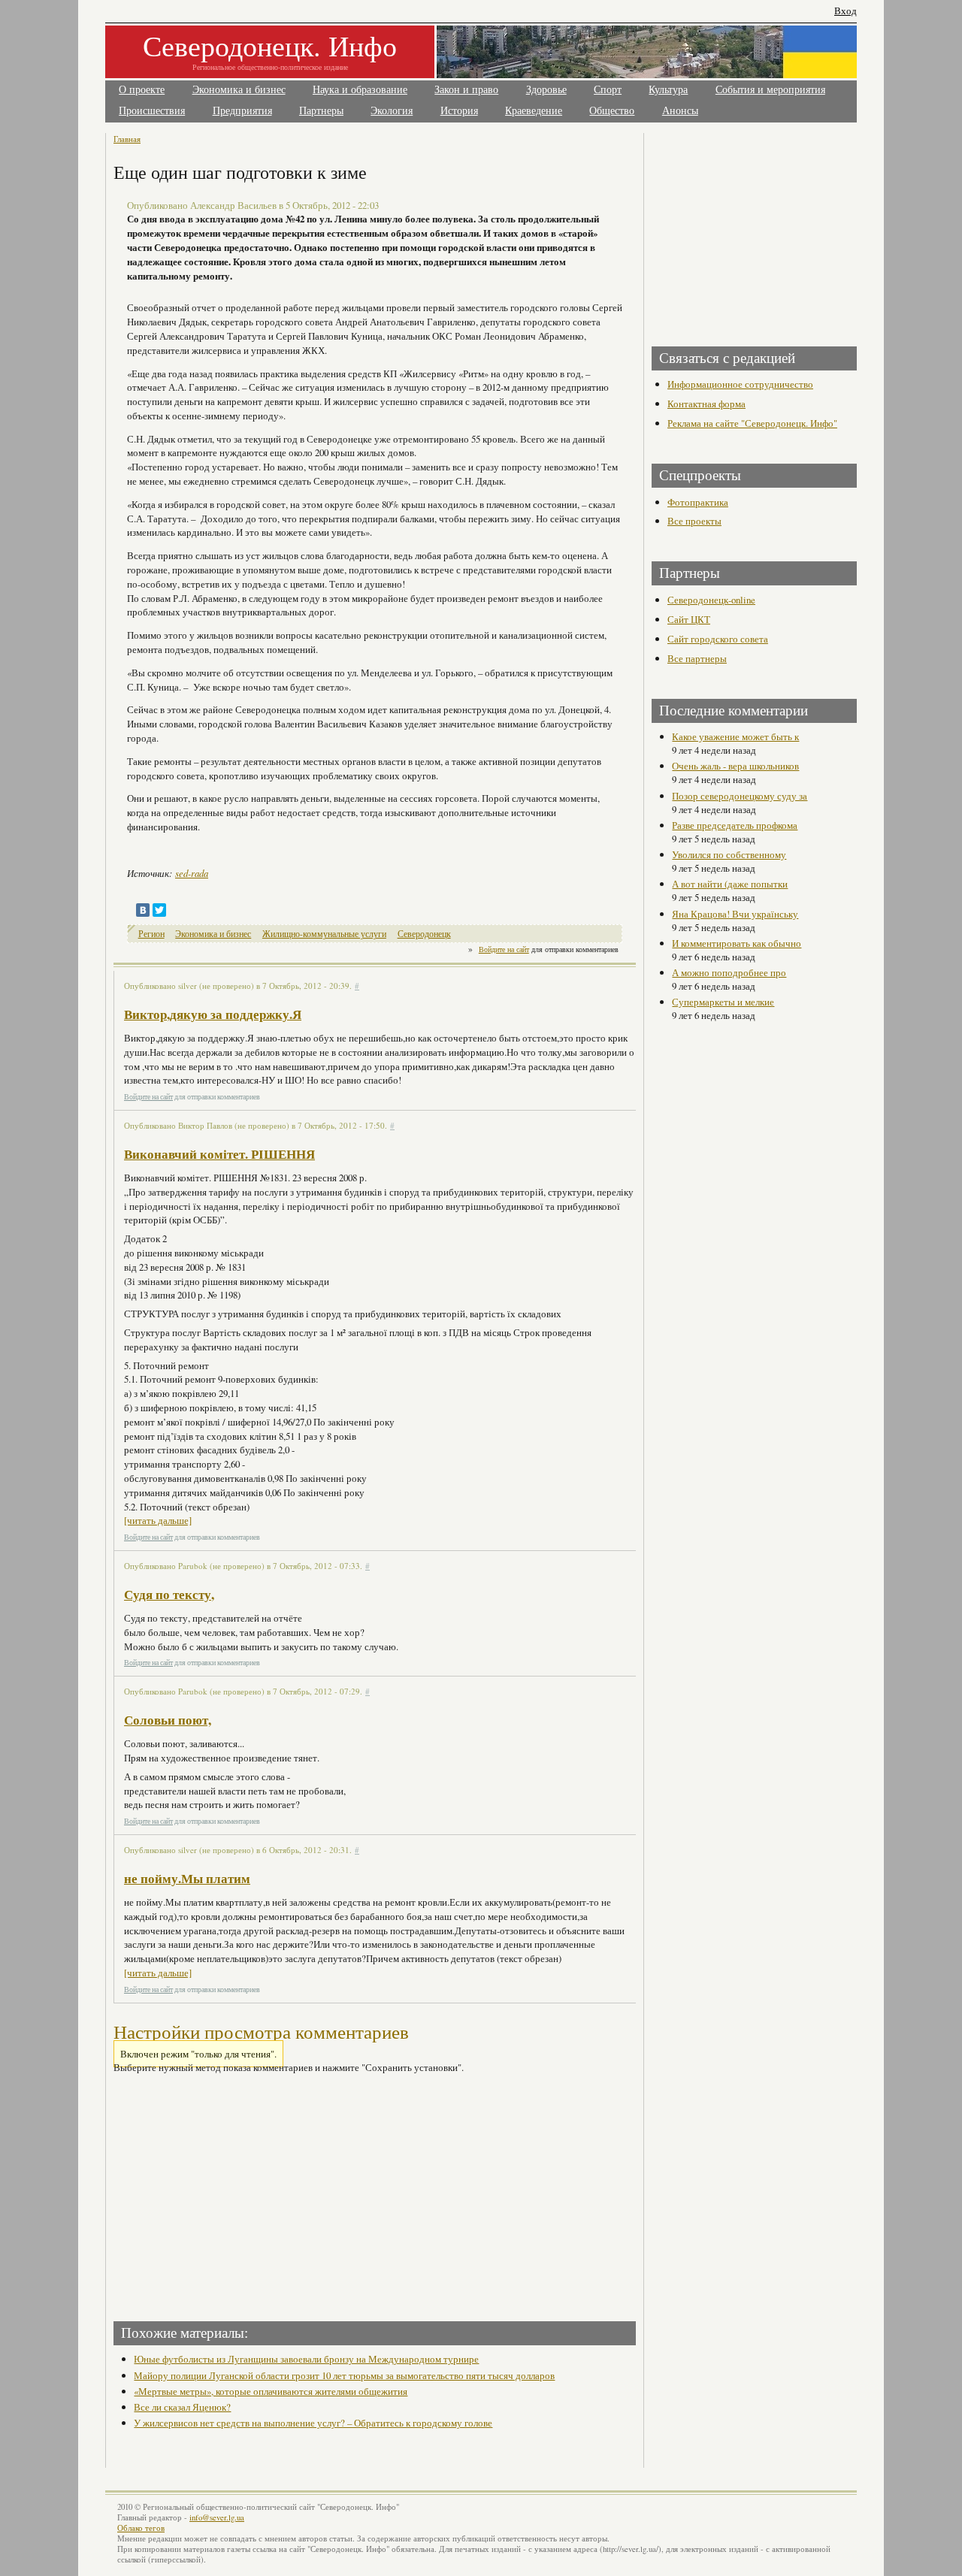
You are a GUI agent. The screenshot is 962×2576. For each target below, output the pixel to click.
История (459, 111)
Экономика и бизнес (239, 90)
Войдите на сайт (504, 949)
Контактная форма (706, 404)
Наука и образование (360, 90)
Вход (846, 11)
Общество (612, 111)
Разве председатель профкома (735, 825)
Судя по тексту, (169, 1594)
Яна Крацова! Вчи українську (735, 914)
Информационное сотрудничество (740, 384)
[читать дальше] (158, 1520)
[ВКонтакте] (143, 910)
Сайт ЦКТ (689, 619)
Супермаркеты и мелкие (723, 1002)
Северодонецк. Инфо (270, 45)
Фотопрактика (698, 502)
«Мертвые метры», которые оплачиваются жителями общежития (271, 2391)
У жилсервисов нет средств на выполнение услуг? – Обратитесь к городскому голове (313, 2423)
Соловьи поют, (168, 1720)
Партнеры (321, 111)
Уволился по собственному (729, 854)
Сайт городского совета (718, 639)
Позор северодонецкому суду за (740, 796)
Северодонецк (424, 934)
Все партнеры (697, 658)
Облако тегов (141, 2528)
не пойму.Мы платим (187, 1878)
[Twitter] (159, 910)
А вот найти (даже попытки (730, 884)
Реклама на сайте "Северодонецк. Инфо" (752, 423)
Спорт (608, 90)
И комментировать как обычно (737, 943)
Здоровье (546, 90)
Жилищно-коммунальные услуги (324, 934)
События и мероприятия (770, 90)
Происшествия (152, 111)
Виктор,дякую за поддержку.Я (213, 1014)
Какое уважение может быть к (735, 736)
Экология (392, 111)
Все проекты (694, 521)
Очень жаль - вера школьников (735, 766)
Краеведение (534, 111)
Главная (127, 139)
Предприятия (242, 111)
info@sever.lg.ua (217, 2517)
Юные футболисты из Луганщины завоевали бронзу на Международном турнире (306, 2359)
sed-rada (192, 873)
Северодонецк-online (711, 600)
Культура (668, 90)
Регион (151, 934)
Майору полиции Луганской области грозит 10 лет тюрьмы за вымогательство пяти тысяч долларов (344, 2375)
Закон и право (466, 90)
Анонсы (680, 111)
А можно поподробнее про (729, 972)
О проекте (142, 90)
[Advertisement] (246, 2193)
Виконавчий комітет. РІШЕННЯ (219, 1154)
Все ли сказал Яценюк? (182, 2407)
